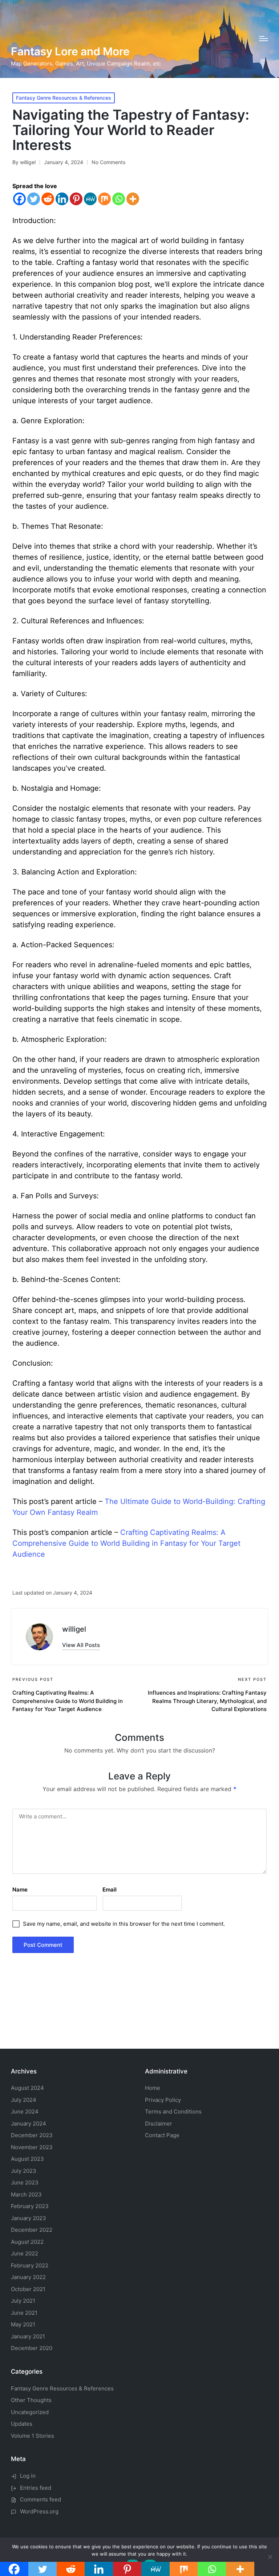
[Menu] (264, 39)
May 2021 (23, 2324)
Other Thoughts (31, 2400)
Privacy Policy (163, 2100)
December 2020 (32, 2348)
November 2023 (32, 2147)
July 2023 (24, 2171)
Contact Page (162, 2135)
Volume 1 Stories (33, 2436)
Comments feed (41, 2499)
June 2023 (25, 2182)
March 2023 (26, 2194)
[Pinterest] (76, 199)
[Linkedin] (62, 199)
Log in (28, 2476)
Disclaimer (159, 2123)
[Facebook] (19, 199)
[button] (81, 1645)
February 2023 (30, 2206)
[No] (270, 2557)
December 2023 (32, 2135)
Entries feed (36, 2488)
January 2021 (28, 2336)
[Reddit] (48, 199)
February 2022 (30, 2265)
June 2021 (24, 2313)
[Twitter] (34, 199)
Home (153, 2088)
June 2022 (25, 2253)
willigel (74, 1629)
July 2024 (24, 2100)
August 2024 (27, 2088)
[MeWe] (90, 199)
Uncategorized (30, 2412)
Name (20, 1890)
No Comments (108, 162)
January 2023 (29, 2218)
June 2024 (25, 2111)
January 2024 (29, 2123)
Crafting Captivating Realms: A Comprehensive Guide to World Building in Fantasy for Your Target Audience (126, 1543)
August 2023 (27, 2159)
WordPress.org (39, 2511)
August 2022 (27, 2242)
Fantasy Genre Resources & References (64, 98)
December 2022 (32, 2230)
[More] (133, 199)
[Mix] (104, 199)
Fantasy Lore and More (70, 51)
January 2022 (28, 2277)
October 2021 (28, 2289)
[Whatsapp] (119, 199)
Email (110, 1890)
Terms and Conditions (173, 2111)
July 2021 (23, 2301)
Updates (22, 2424)
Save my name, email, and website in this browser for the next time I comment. (124, 1924)
